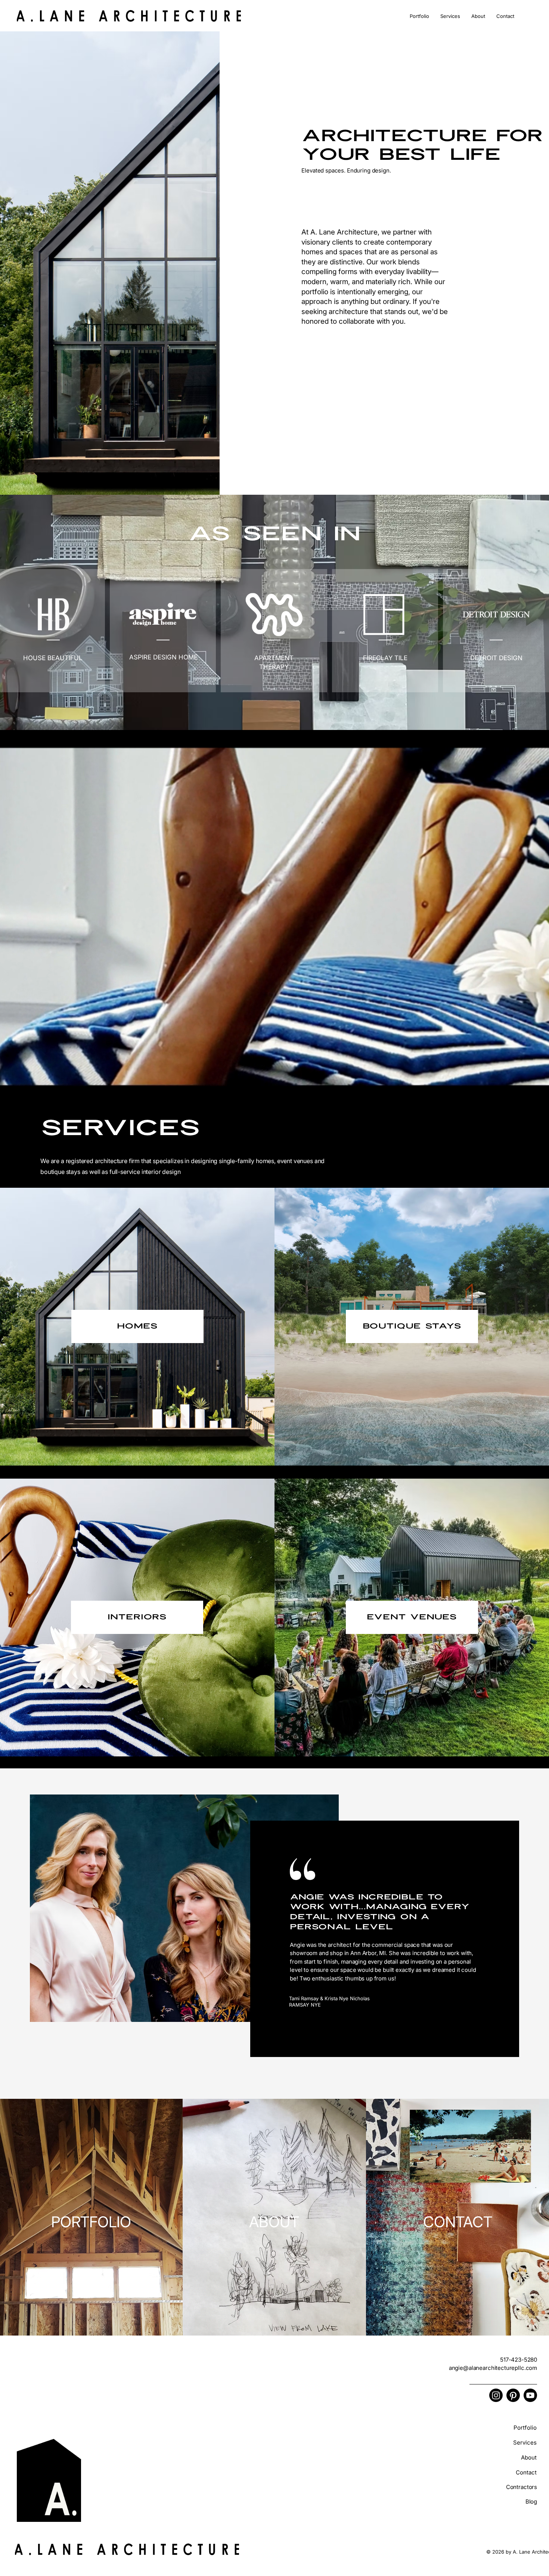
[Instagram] (496, 2395)
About (529, 2457)
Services (525, 2443)
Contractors (522, 2487)
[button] (419, 16)
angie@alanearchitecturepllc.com (493, 2368)
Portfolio (525, 2428)
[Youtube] (530, 2395)
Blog (531, 2502)
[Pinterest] (513, 2395)
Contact (526, 2472)
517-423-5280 (519, 2360)
